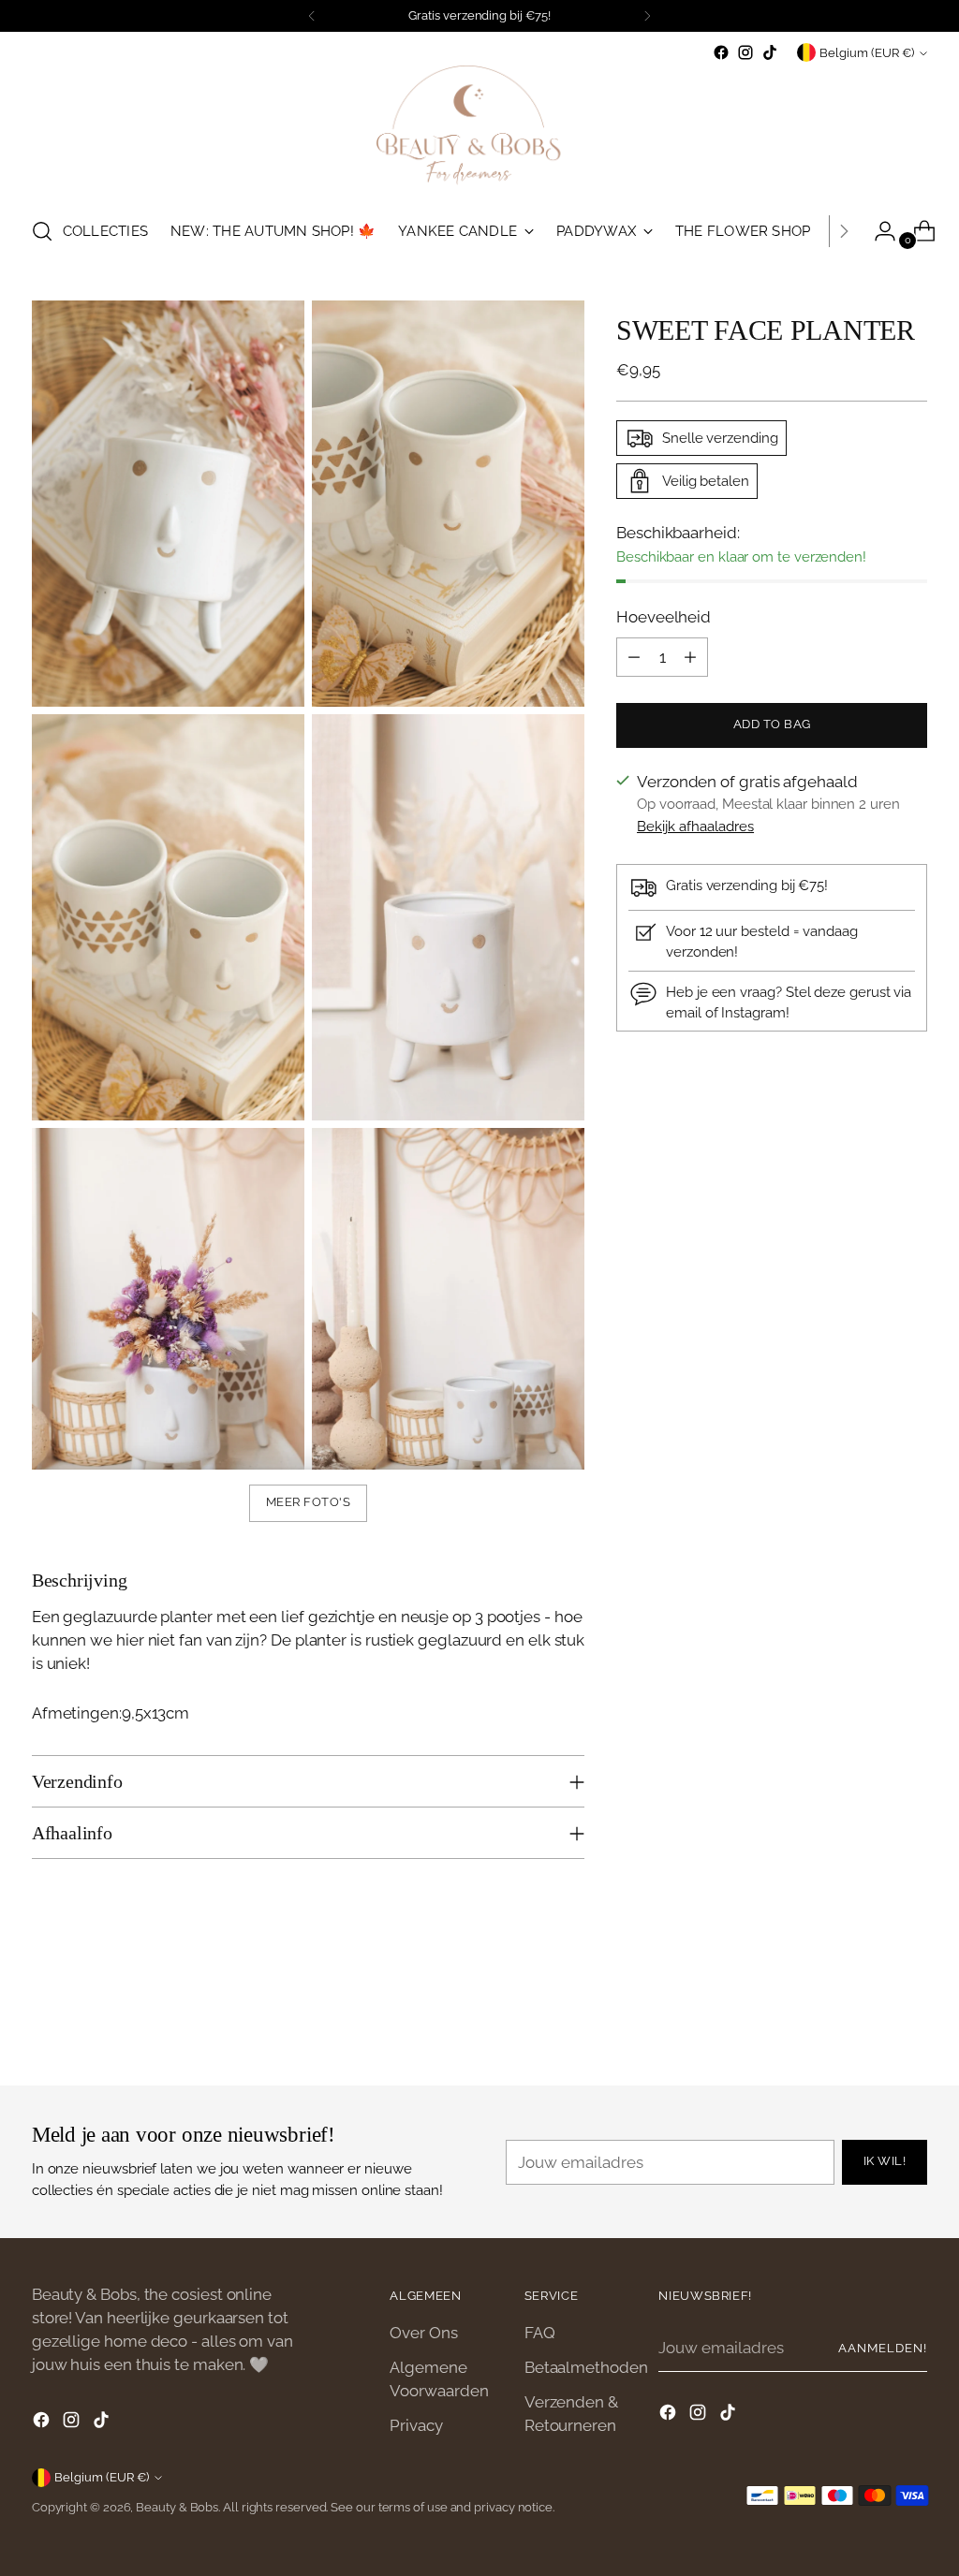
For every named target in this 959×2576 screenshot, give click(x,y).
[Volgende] (647, 16)
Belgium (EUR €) (867, 53)
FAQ (540, 2333)
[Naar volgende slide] (911, 2021)
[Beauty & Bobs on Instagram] (745, 52)
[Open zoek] (42, 231)
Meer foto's (308, 1502)
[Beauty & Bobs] (479, 132)
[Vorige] (312, 16)
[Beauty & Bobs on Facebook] (721, 52)
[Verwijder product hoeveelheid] (634, 657)
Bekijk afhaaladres (695, 826)
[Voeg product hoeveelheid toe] (690, 657)
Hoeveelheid (664, 617)
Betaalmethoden (586, 2367)
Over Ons (423, 2333)
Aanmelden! (883, 2348)
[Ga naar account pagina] (878, 231)
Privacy (416, 2425)
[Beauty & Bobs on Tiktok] (770, 52)
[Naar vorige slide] (868, 2022)
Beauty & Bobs (177, 2507)
